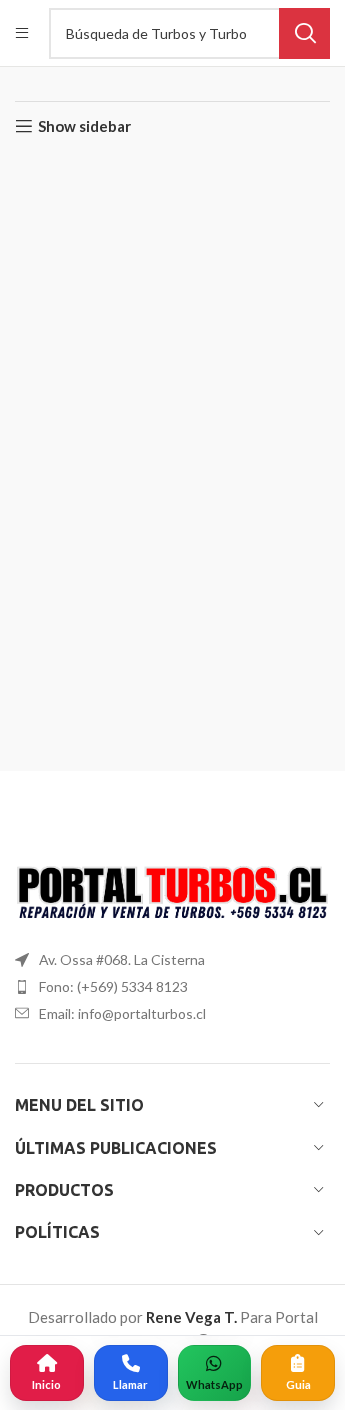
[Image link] (172, 894)
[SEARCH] (304, 33)
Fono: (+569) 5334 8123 (113, 986)
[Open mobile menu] (22, 33)
